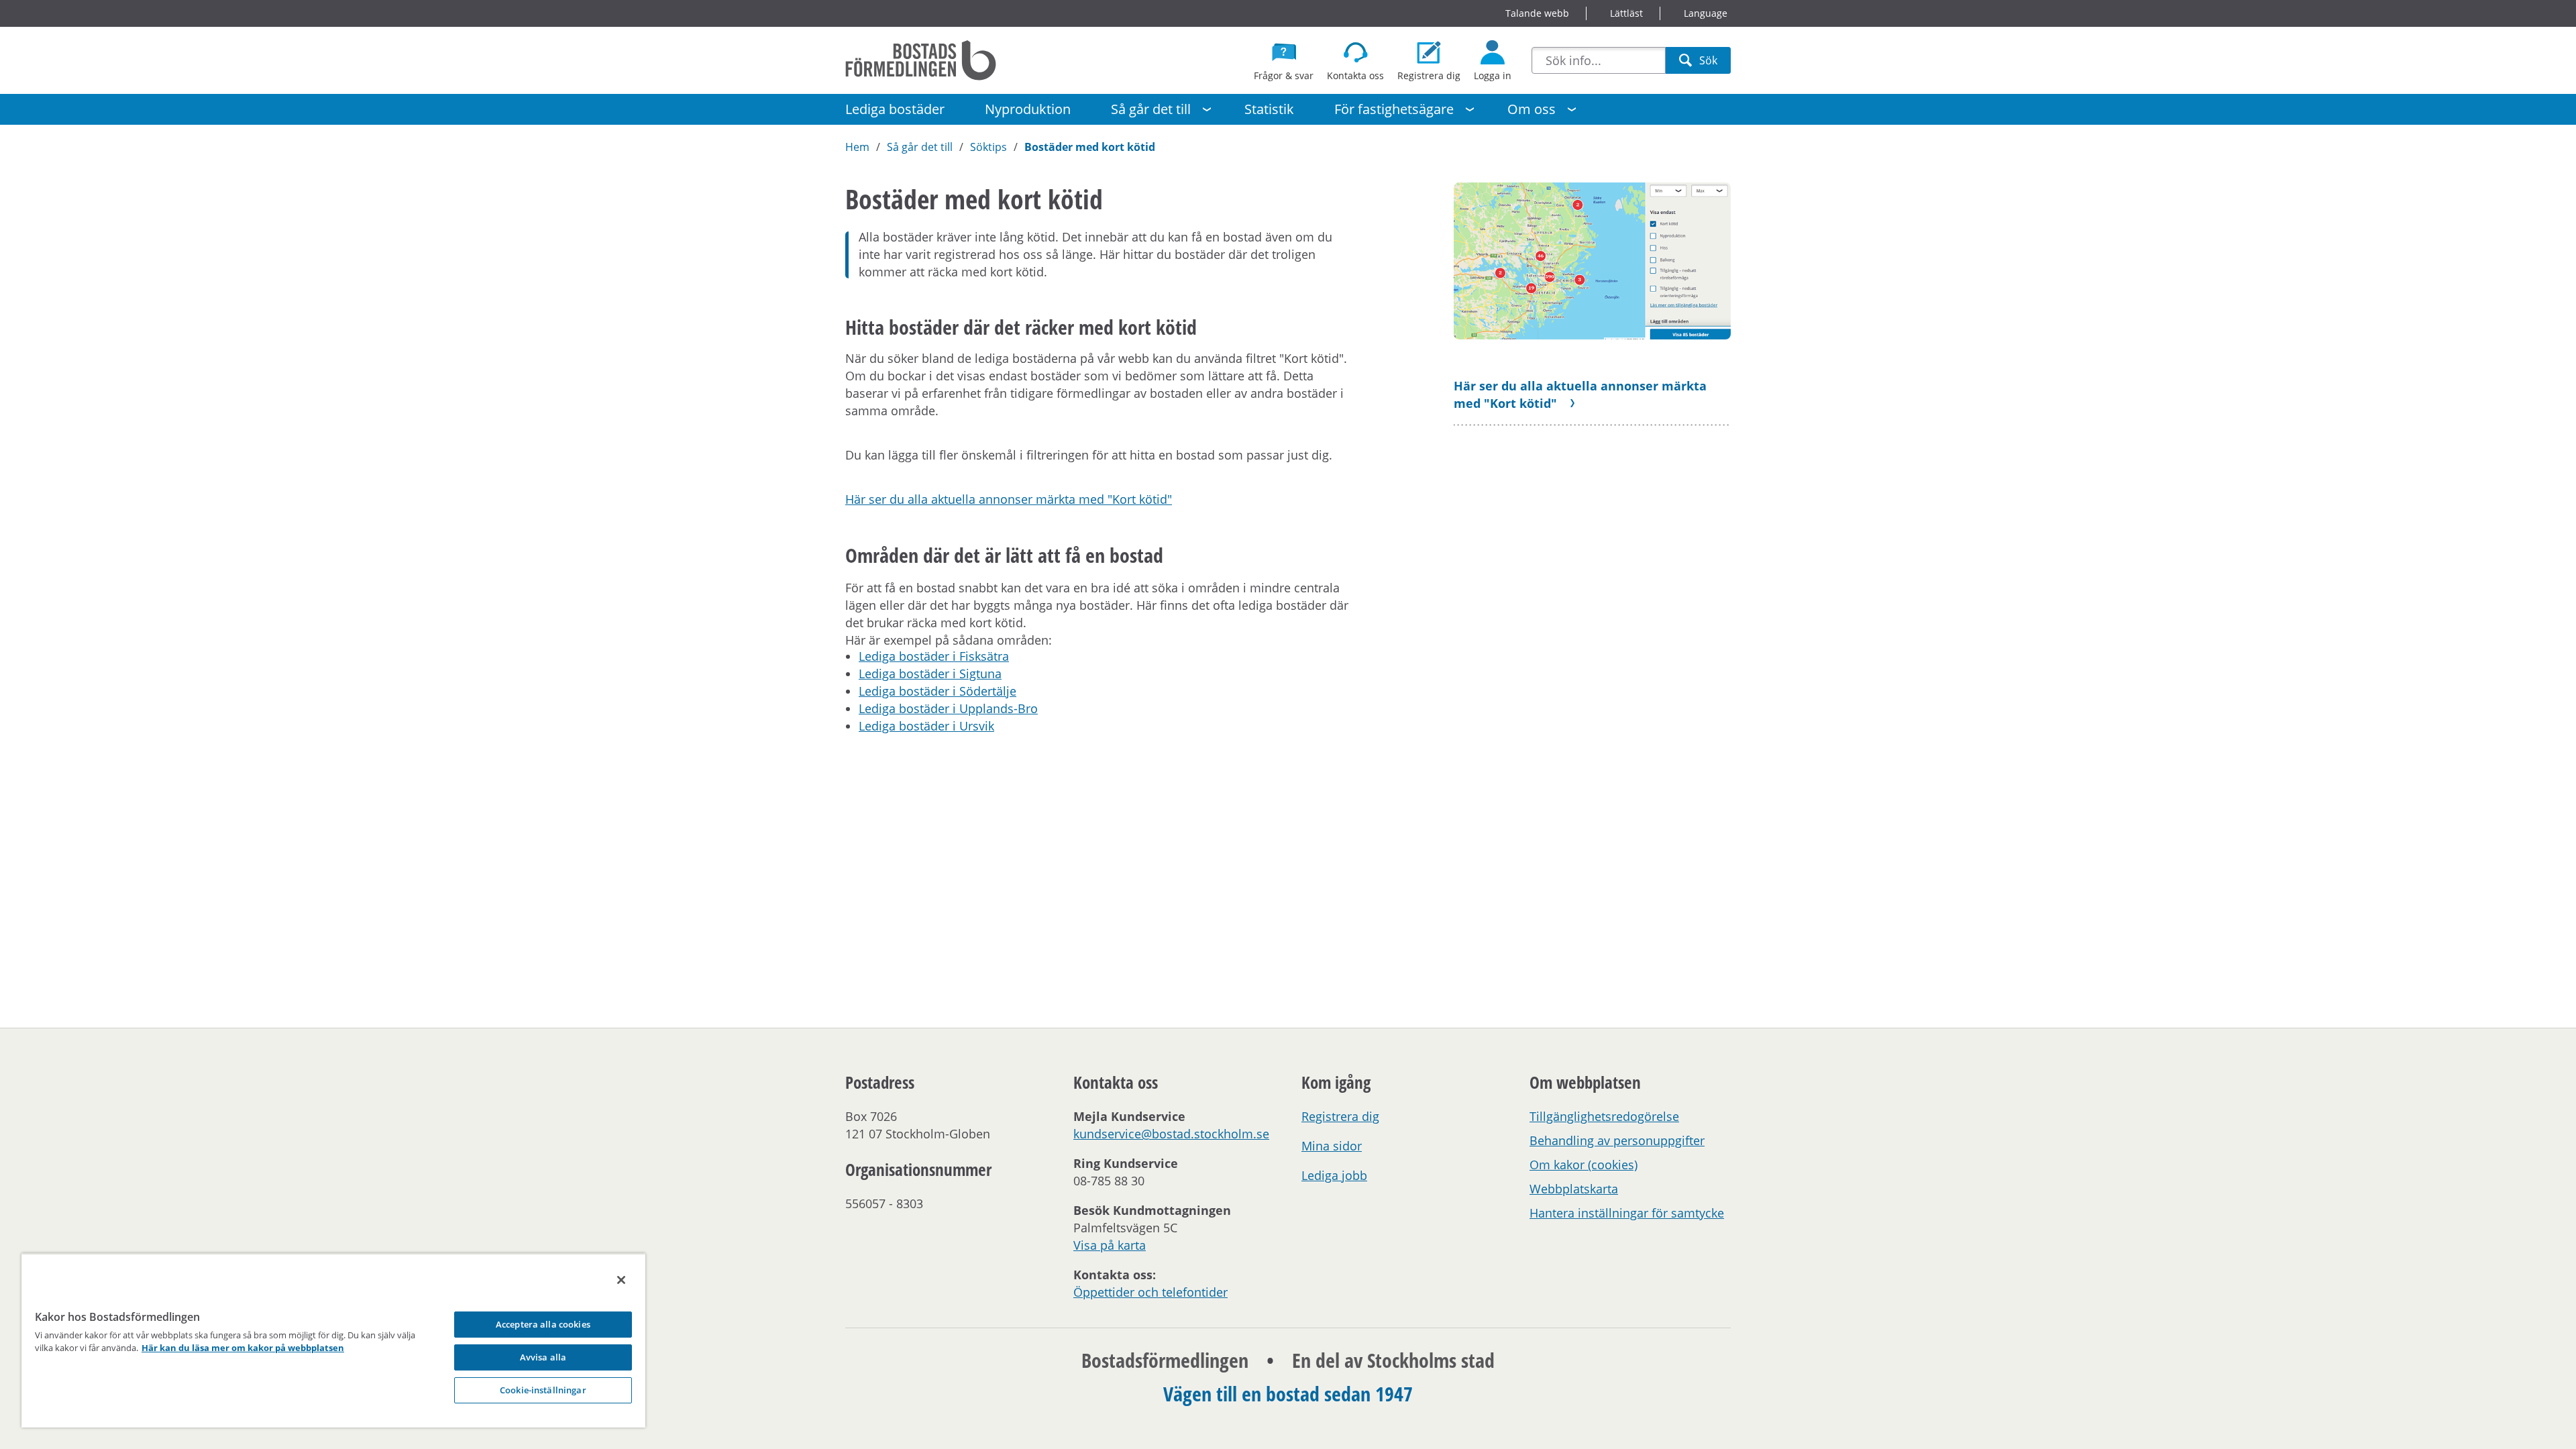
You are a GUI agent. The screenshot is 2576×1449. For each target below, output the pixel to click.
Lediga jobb (1334, 1175)
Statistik (1269, 109)
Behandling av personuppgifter (1617, 1140)
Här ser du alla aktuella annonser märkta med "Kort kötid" (1009, 499)
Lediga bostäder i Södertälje (937, 691)
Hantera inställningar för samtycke (1627, 1213)
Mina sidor (1332, 1146)
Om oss (1532, 109)
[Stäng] (621, 1280)
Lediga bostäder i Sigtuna (930, 674)
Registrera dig (1340, 1116)
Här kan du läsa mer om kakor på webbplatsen (243, 1348)
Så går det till (1151, 109)
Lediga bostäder (895, 109)
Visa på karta (1110, 1245)
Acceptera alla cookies (543, 1324)
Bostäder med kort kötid (1090, 147)
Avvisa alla (543, 1357)
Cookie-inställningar (543, 1390)
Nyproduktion (1028, 109)
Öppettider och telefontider (1150, 1292)
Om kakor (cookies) (1584, 1165)
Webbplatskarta (1574, 1189)
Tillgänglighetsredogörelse (1604, 1116)
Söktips (988, 147)
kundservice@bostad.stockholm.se (1171, 1134)
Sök (1708, 63)
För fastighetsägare (1394, 109)
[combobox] (1599, 60)
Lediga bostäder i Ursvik (926, 726)
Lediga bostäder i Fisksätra (934, 656)
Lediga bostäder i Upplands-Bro (948, 708)
